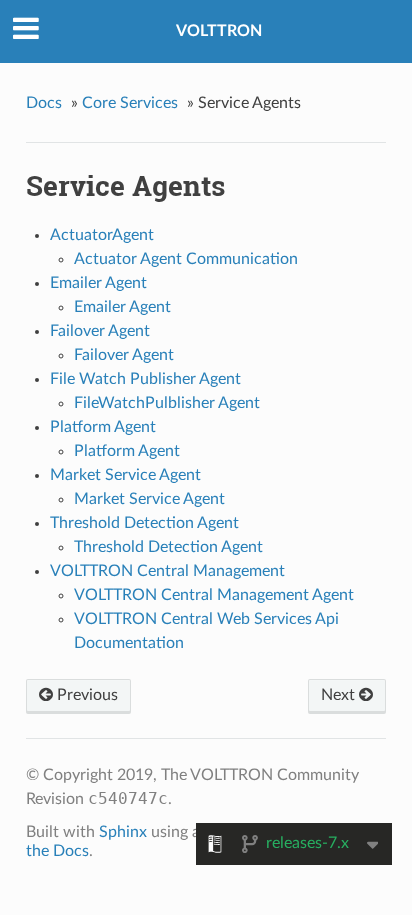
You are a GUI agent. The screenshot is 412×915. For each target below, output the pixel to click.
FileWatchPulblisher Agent (167, 403)
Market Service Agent (125, 475)
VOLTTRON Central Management (167, 571)
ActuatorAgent (102, 235)
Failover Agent (100, 331)
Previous (85, 695)
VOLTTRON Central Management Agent (214, 595)
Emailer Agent (98, 283)
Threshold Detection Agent (144, 523)
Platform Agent (103, 427)
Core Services (130, 103)
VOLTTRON (219, 31)
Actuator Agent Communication (186, 259)
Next (340, 695)
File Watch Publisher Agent (145, 379)
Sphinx (123, 832)
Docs (44, 103)
